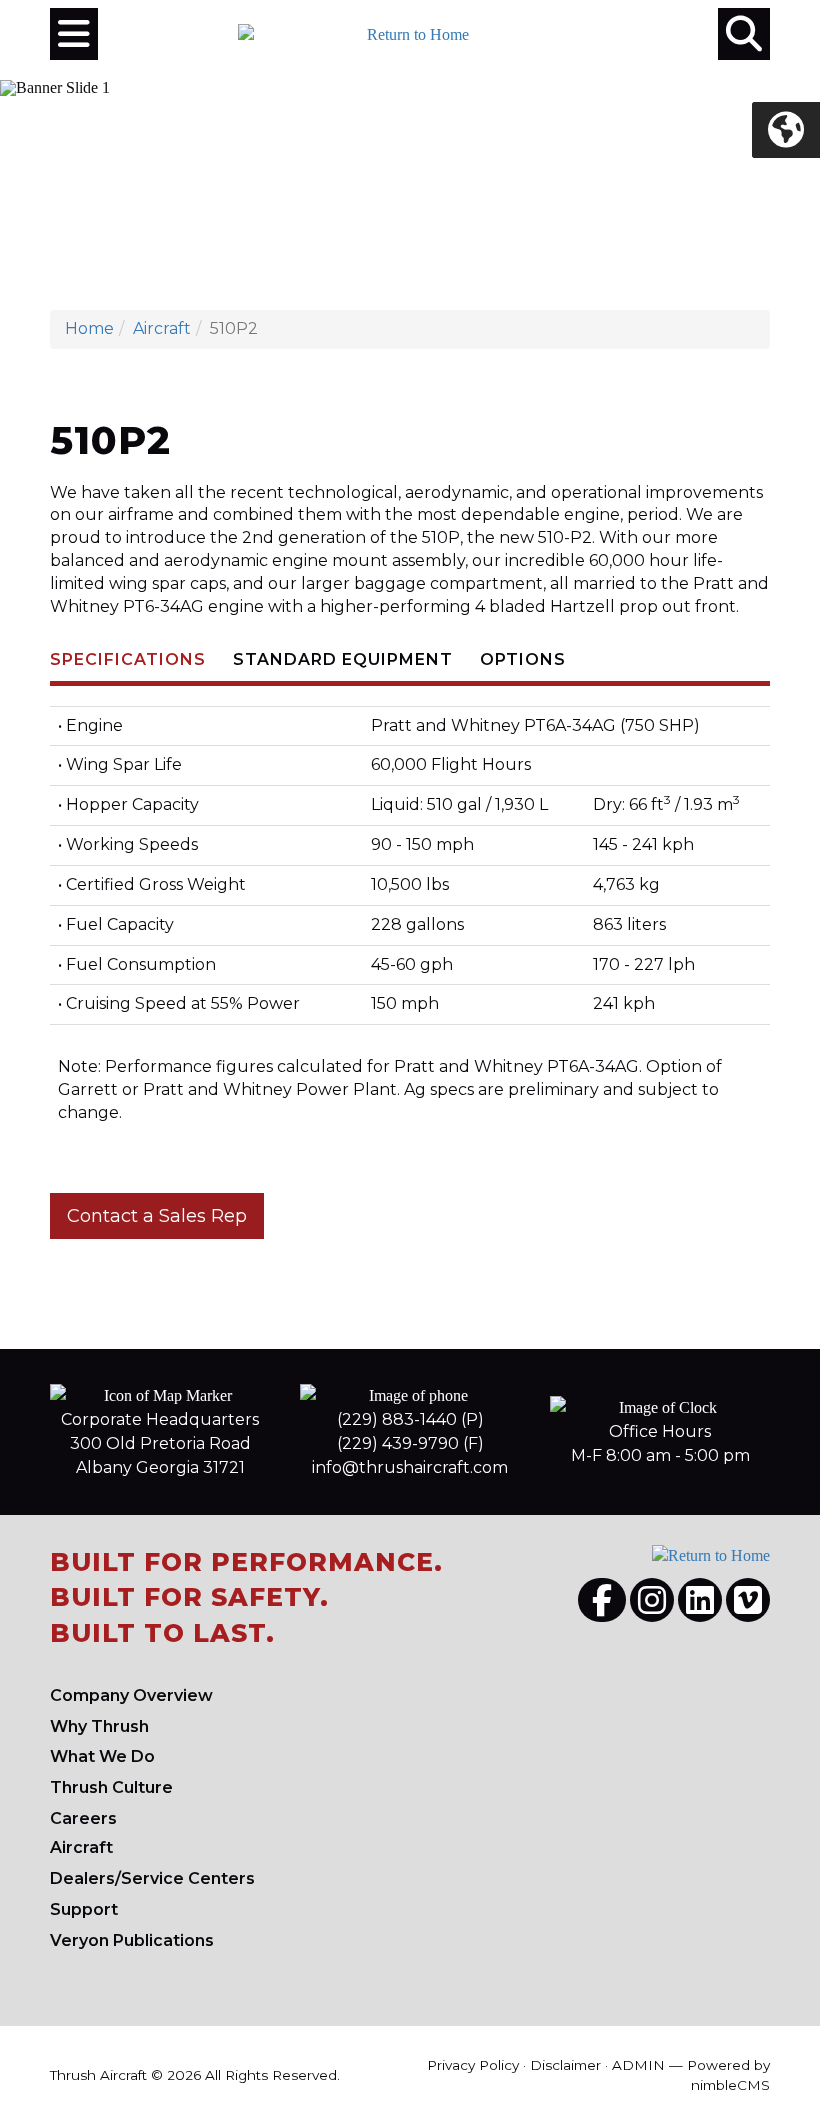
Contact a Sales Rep (157, 1216)
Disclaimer (565, 2065)
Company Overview (131, 1695)
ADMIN (638, 2065)
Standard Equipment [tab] (343, 659)
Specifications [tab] (128, 659)
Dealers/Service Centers (152, 1878)
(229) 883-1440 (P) (410, 1419)
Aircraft (162, 328)
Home (89, 328)
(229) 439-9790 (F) (410, 1443)
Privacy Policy (473, 2065)
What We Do (102, 1756)
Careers (83, 1818)
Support (84, 1909)
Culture (111, 1787)
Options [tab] (523, 659)
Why (99, 1726)
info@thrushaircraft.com (410, 1467)
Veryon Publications (132, 1940)
